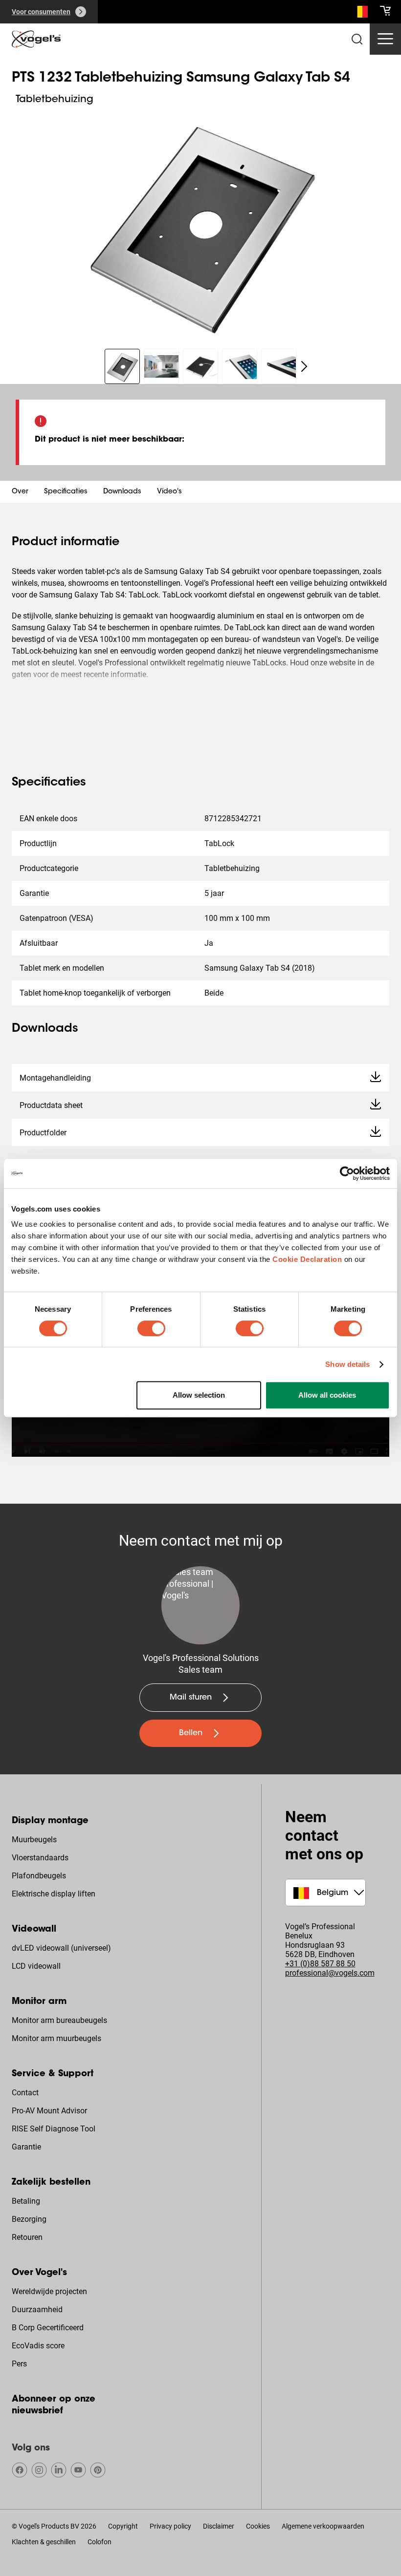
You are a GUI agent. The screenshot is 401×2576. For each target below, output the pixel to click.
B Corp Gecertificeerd (48, 2328)
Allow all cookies (327, 1395)
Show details (347, 1364)
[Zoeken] (360, 14)
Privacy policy (170, 2526)
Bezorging (29, 2219)
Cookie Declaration (307, 1259)
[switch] (151, 1328)
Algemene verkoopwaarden (323, 2526)
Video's (169, 492)
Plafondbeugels (39, 1876)
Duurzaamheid (37, 2310)
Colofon (100, 2542)
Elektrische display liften (54, 1894)
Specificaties (66, 492)
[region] (200, 222)
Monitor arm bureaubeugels (59, 2020)
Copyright (123, 2526)
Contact (25, 2093)
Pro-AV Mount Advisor (49, 2111)
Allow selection (199, 1395)
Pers (19, 2364)
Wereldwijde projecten (49, 2291)
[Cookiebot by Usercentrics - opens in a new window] (347, 1173)
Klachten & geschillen (44, 2542)
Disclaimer (219, 2526)
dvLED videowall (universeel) (61, 1948)
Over (20, 492)
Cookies (258, 2526)
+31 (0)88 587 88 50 (320, 1964)
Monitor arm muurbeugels (56, 2038)
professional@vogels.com (330, 1973)
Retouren (27, 2237)
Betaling (26, 2201)
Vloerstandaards (40, 1858)
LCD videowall (36, 1966)
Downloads (122, 492)
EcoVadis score (38, 2346)
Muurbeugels (34, 1840)
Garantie (26, 2147)
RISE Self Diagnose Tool (54, 2129)
